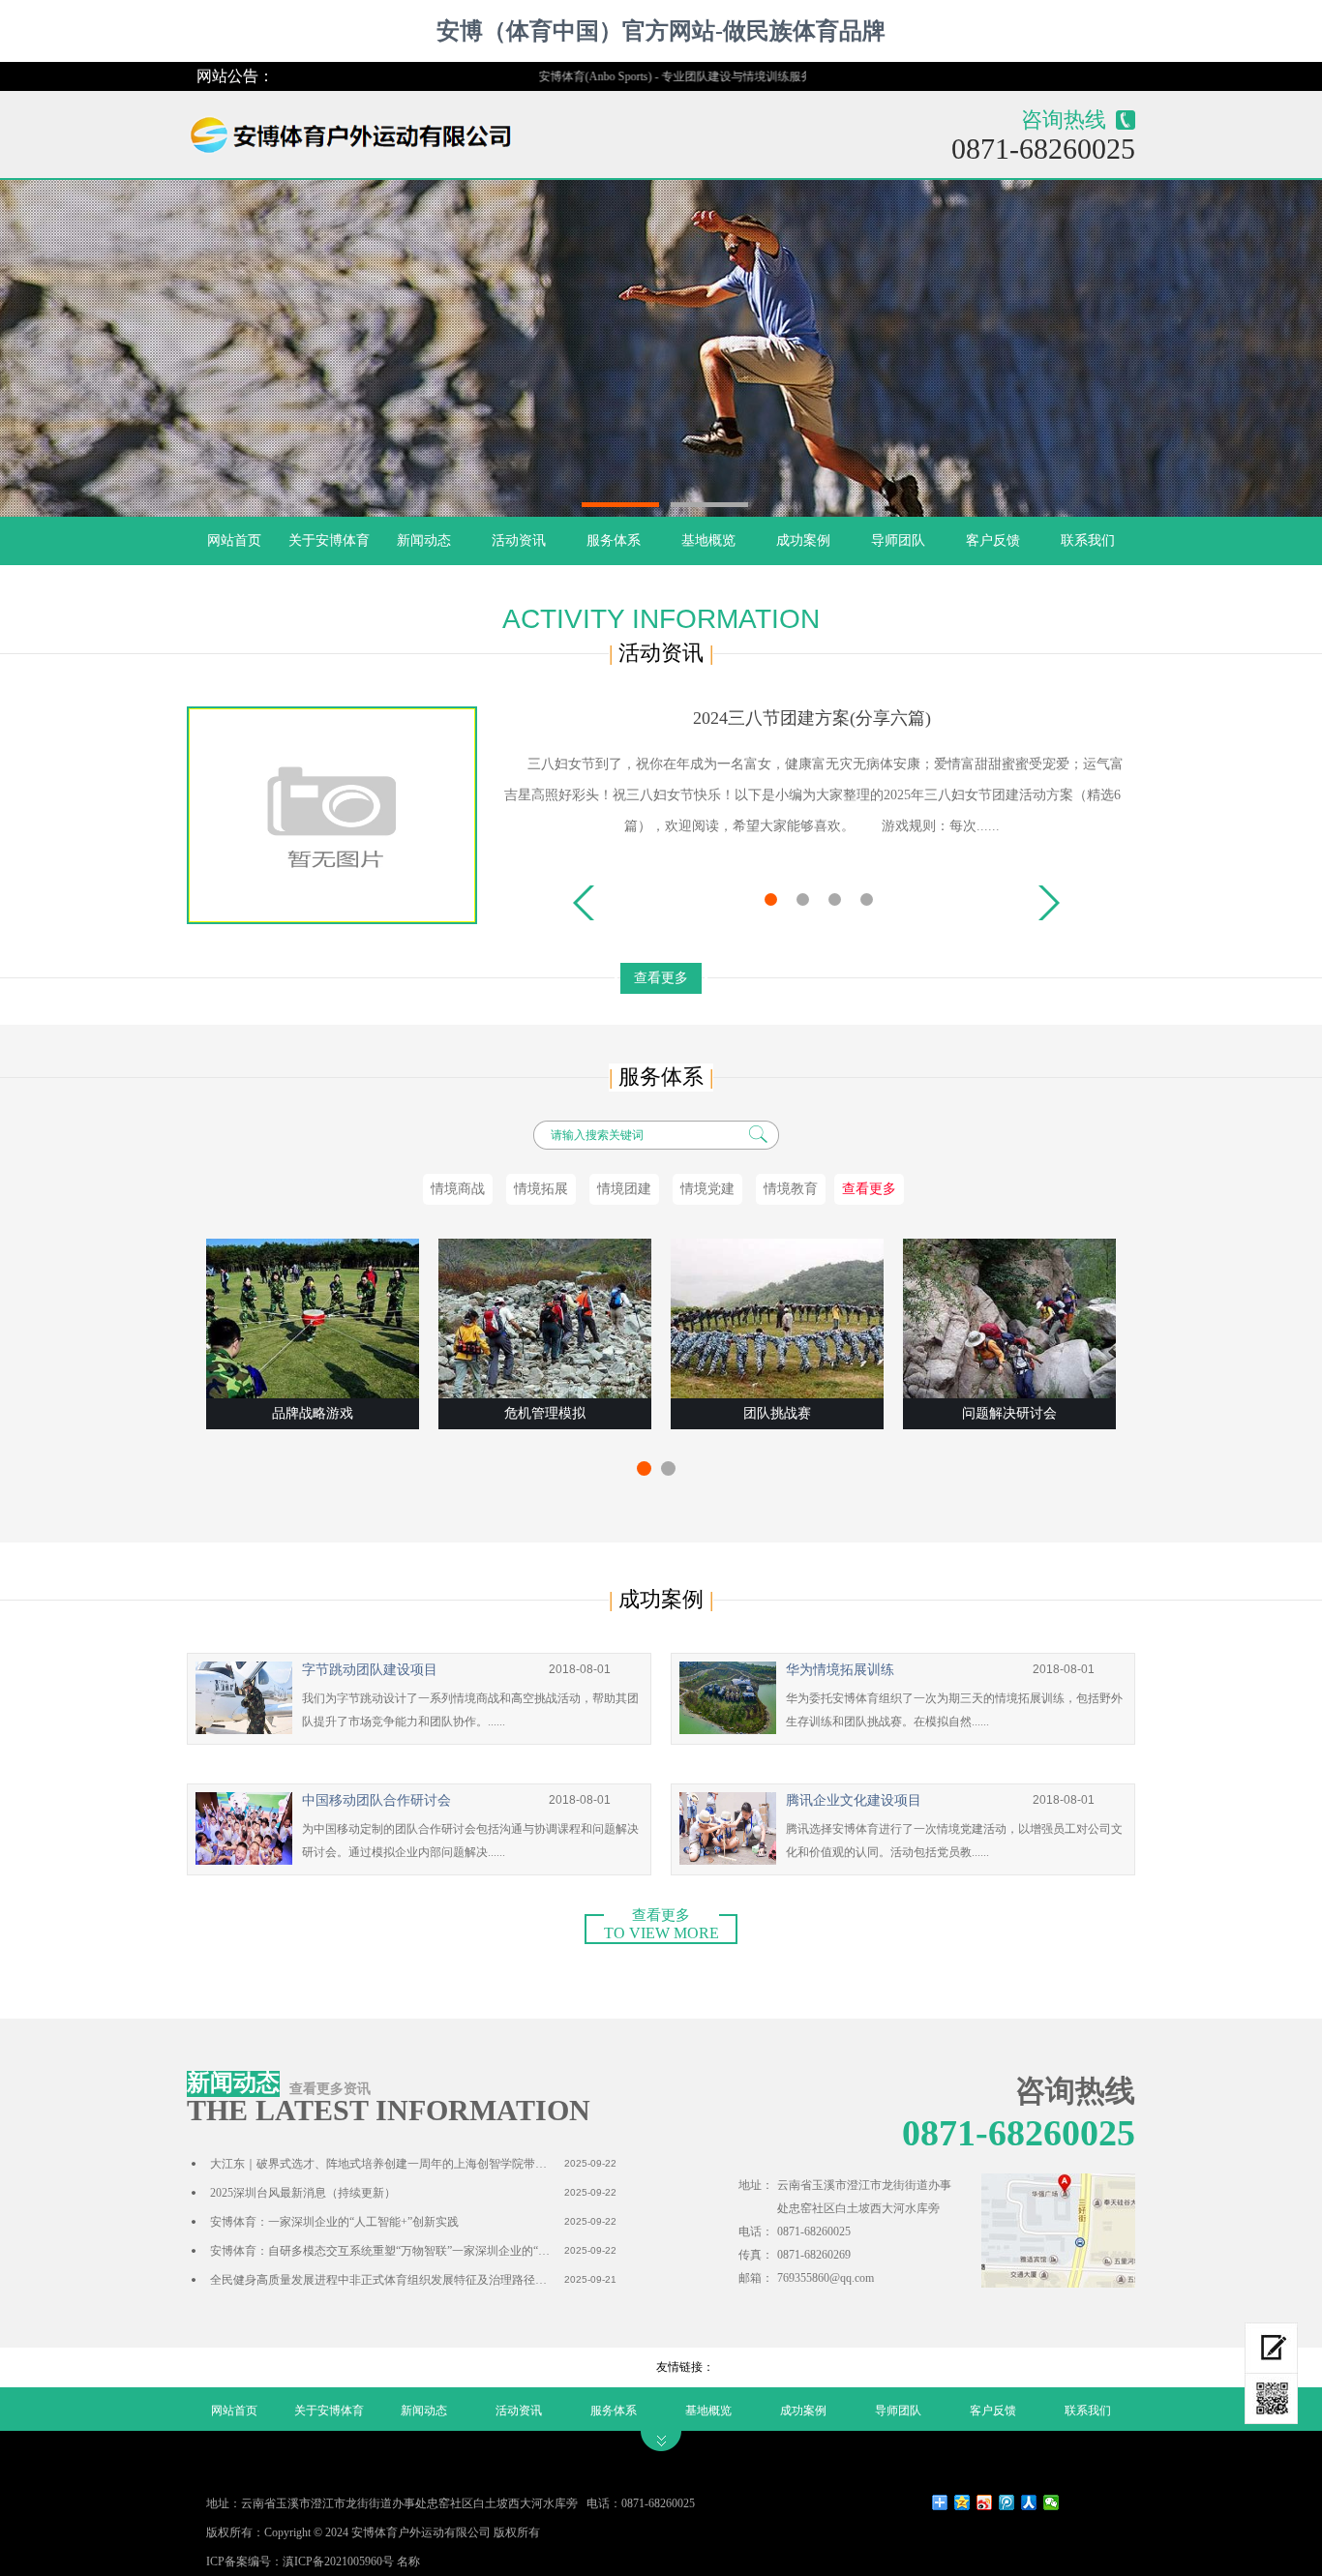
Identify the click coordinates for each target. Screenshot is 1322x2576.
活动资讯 (519, 540)
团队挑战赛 (777, 1413)
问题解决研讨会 (1009, 1413)
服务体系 (614, 540)
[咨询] (1271, 2348)
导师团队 (898, 540)
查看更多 (661, 978)
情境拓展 (541, 1189)
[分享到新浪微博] (985, 2502)
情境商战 (458, 1189)
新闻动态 (424, 540)
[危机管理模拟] (545, 1318)
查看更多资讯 (330, 2089)
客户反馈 (993, 540)
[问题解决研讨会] (1009, 1318)
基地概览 (708, 540)
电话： (756, 2232)
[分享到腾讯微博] (1007, 2502)
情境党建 (707, 1189)
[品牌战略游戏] (313, 1318)
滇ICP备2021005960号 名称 (351, 2561)
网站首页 (234, 540)
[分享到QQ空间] (962, 2502)
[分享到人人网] (1029, 2502)
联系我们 (1088, 540)
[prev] (584, 903)
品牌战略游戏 (313, 1413)
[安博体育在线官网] (360, 130)
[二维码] (1271, 2399)
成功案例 (803, 540)
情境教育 (791, 1189)
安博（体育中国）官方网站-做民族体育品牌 (661, 31)
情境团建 (624, 1189)
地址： (756, 2185)
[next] (1049, 903)
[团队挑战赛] (777, 1318)
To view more (661, 1928)
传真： (756, 2255)
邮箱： (756, 2278)
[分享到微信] (1052, 2502)
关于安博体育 (329, 540)
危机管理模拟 (545, 1413)
